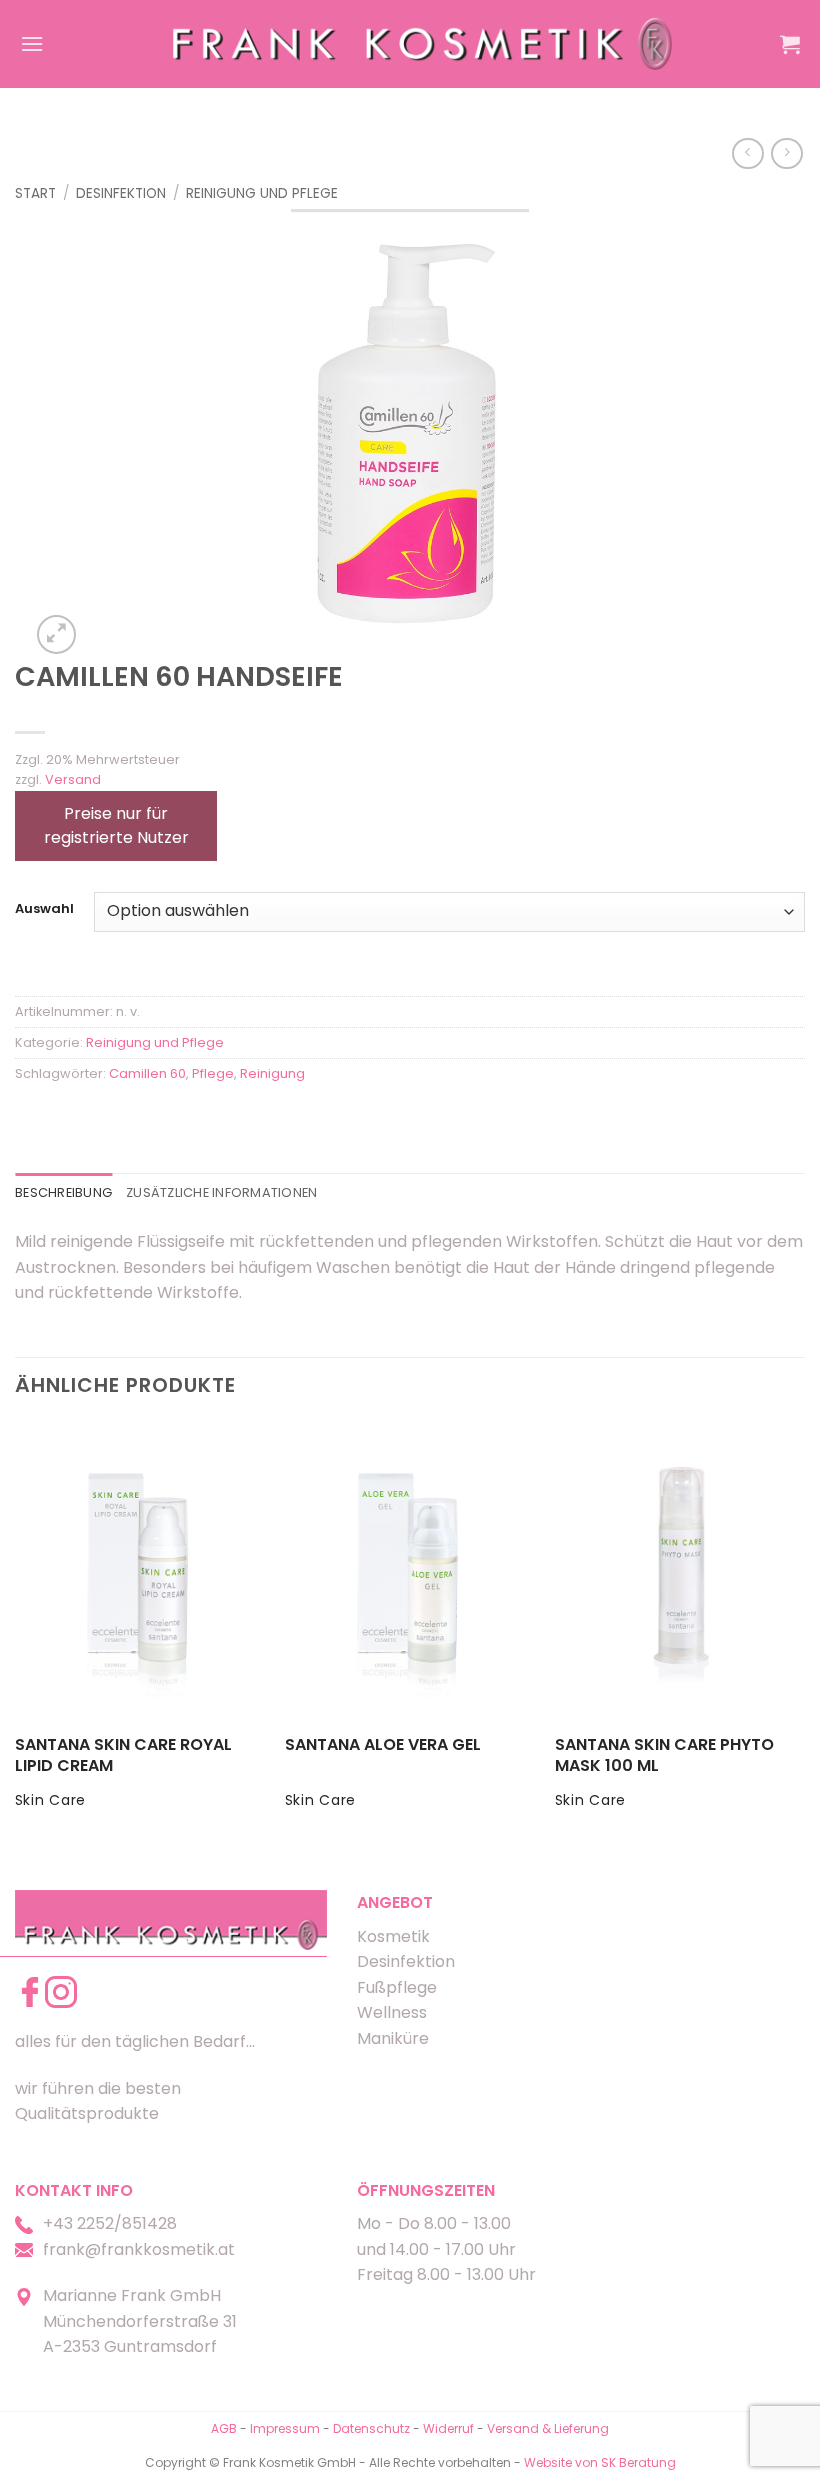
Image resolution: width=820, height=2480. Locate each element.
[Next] (804, 1634)
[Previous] (16, 1634)
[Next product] (747, 153)
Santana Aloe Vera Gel (383, 1745)
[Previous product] (786, 153)
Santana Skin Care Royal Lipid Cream (123, 1756)
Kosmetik (393, 1936)
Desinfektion (121, 193)
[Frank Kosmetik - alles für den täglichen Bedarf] (423, 43)
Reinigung (272, 1073)
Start (35, 193)
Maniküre (393, 2038)
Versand (73, 779)
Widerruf (448, 2428)
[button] (32, 43)
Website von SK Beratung (600, 2462)
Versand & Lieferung (548, 2428)
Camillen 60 (147, 1073)
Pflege (213, 1073)
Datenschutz (371, 2428)
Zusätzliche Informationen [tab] (221, 1192)
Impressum (286, 2428)
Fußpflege (397, 1987)
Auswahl (44, 909)
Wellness (392, 2012)
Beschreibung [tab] (63, 1192)
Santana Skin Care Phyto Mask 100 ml (664, 1756)
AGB (224, 2428)
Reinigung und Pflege (262, 193)
